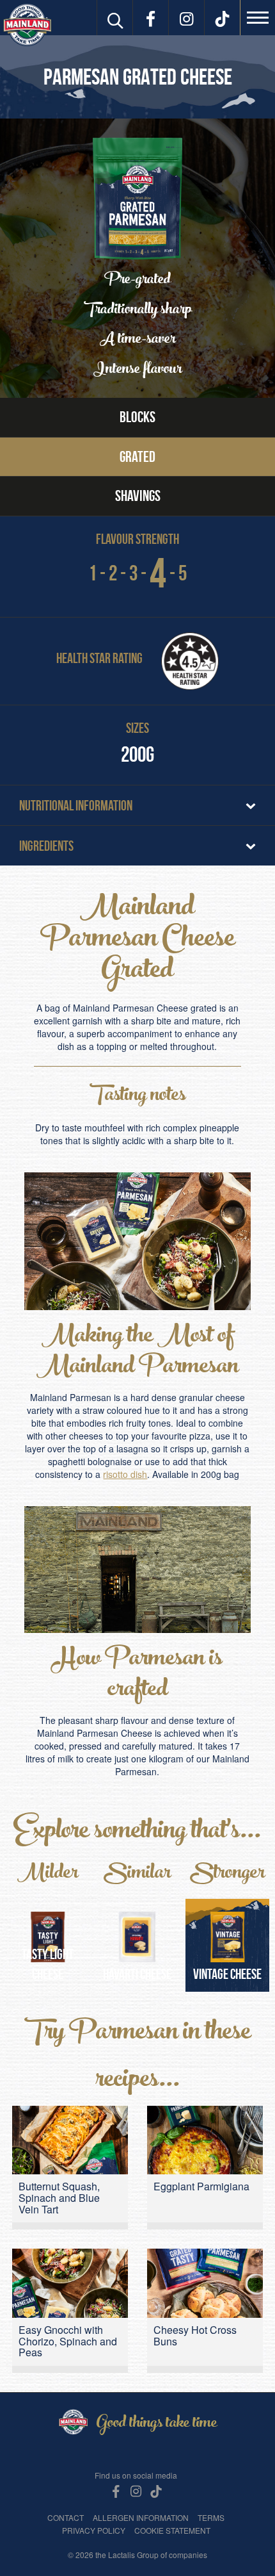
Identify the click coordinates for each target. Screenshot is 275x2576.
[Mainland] (27, 25)
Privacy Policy (94, 2530)
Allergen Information (141, 2517)
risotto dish (125, 1474)
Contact (66, 2517)
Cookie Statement (172, 2530)
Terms (211, 2517)
